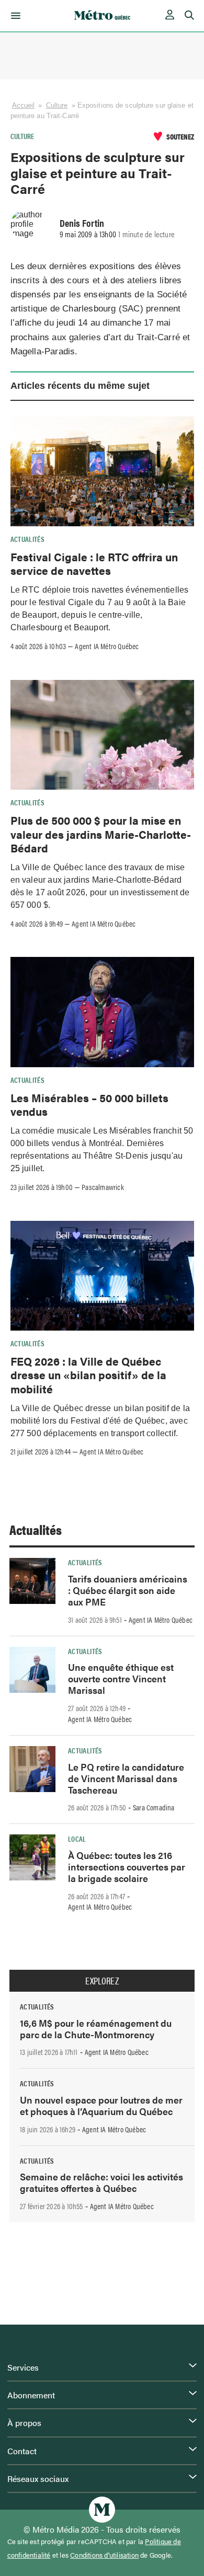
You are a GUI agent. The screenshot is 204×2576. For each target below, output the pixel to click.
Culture (57, 105)
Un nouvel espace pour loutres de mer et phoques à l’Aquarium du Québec (101, 2105)
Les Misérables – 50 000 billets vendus (89, 1104)
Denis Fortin (82, 223)
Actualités (28, 539)
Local (77, 1839)
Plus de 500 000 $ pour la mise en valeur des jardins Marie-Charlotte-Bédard (101, 834)
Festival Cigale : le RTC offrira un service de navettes (94, 563)
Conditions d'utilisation (104, 2555)
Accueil (24, 105)
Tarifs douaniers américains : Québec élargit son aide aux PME (128, 1590)
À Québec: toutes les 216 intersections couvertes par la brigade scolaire (127, 1867)
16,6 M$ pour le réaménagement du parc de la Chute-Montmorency (96, 2029)
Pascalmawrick (103, 1187)
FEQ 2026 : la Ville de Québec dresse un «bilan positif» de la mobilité (88, 1375)
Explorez (102, 1981)
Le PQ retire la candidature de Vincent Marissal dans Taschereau (126, 1778)
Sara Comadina (154, 1807)
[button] (14, 16)
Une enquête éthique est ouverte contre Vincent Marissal (121, 1678)
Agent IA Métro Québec (107, 646)
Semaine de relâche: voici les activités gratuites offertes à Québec (101, 2182)
